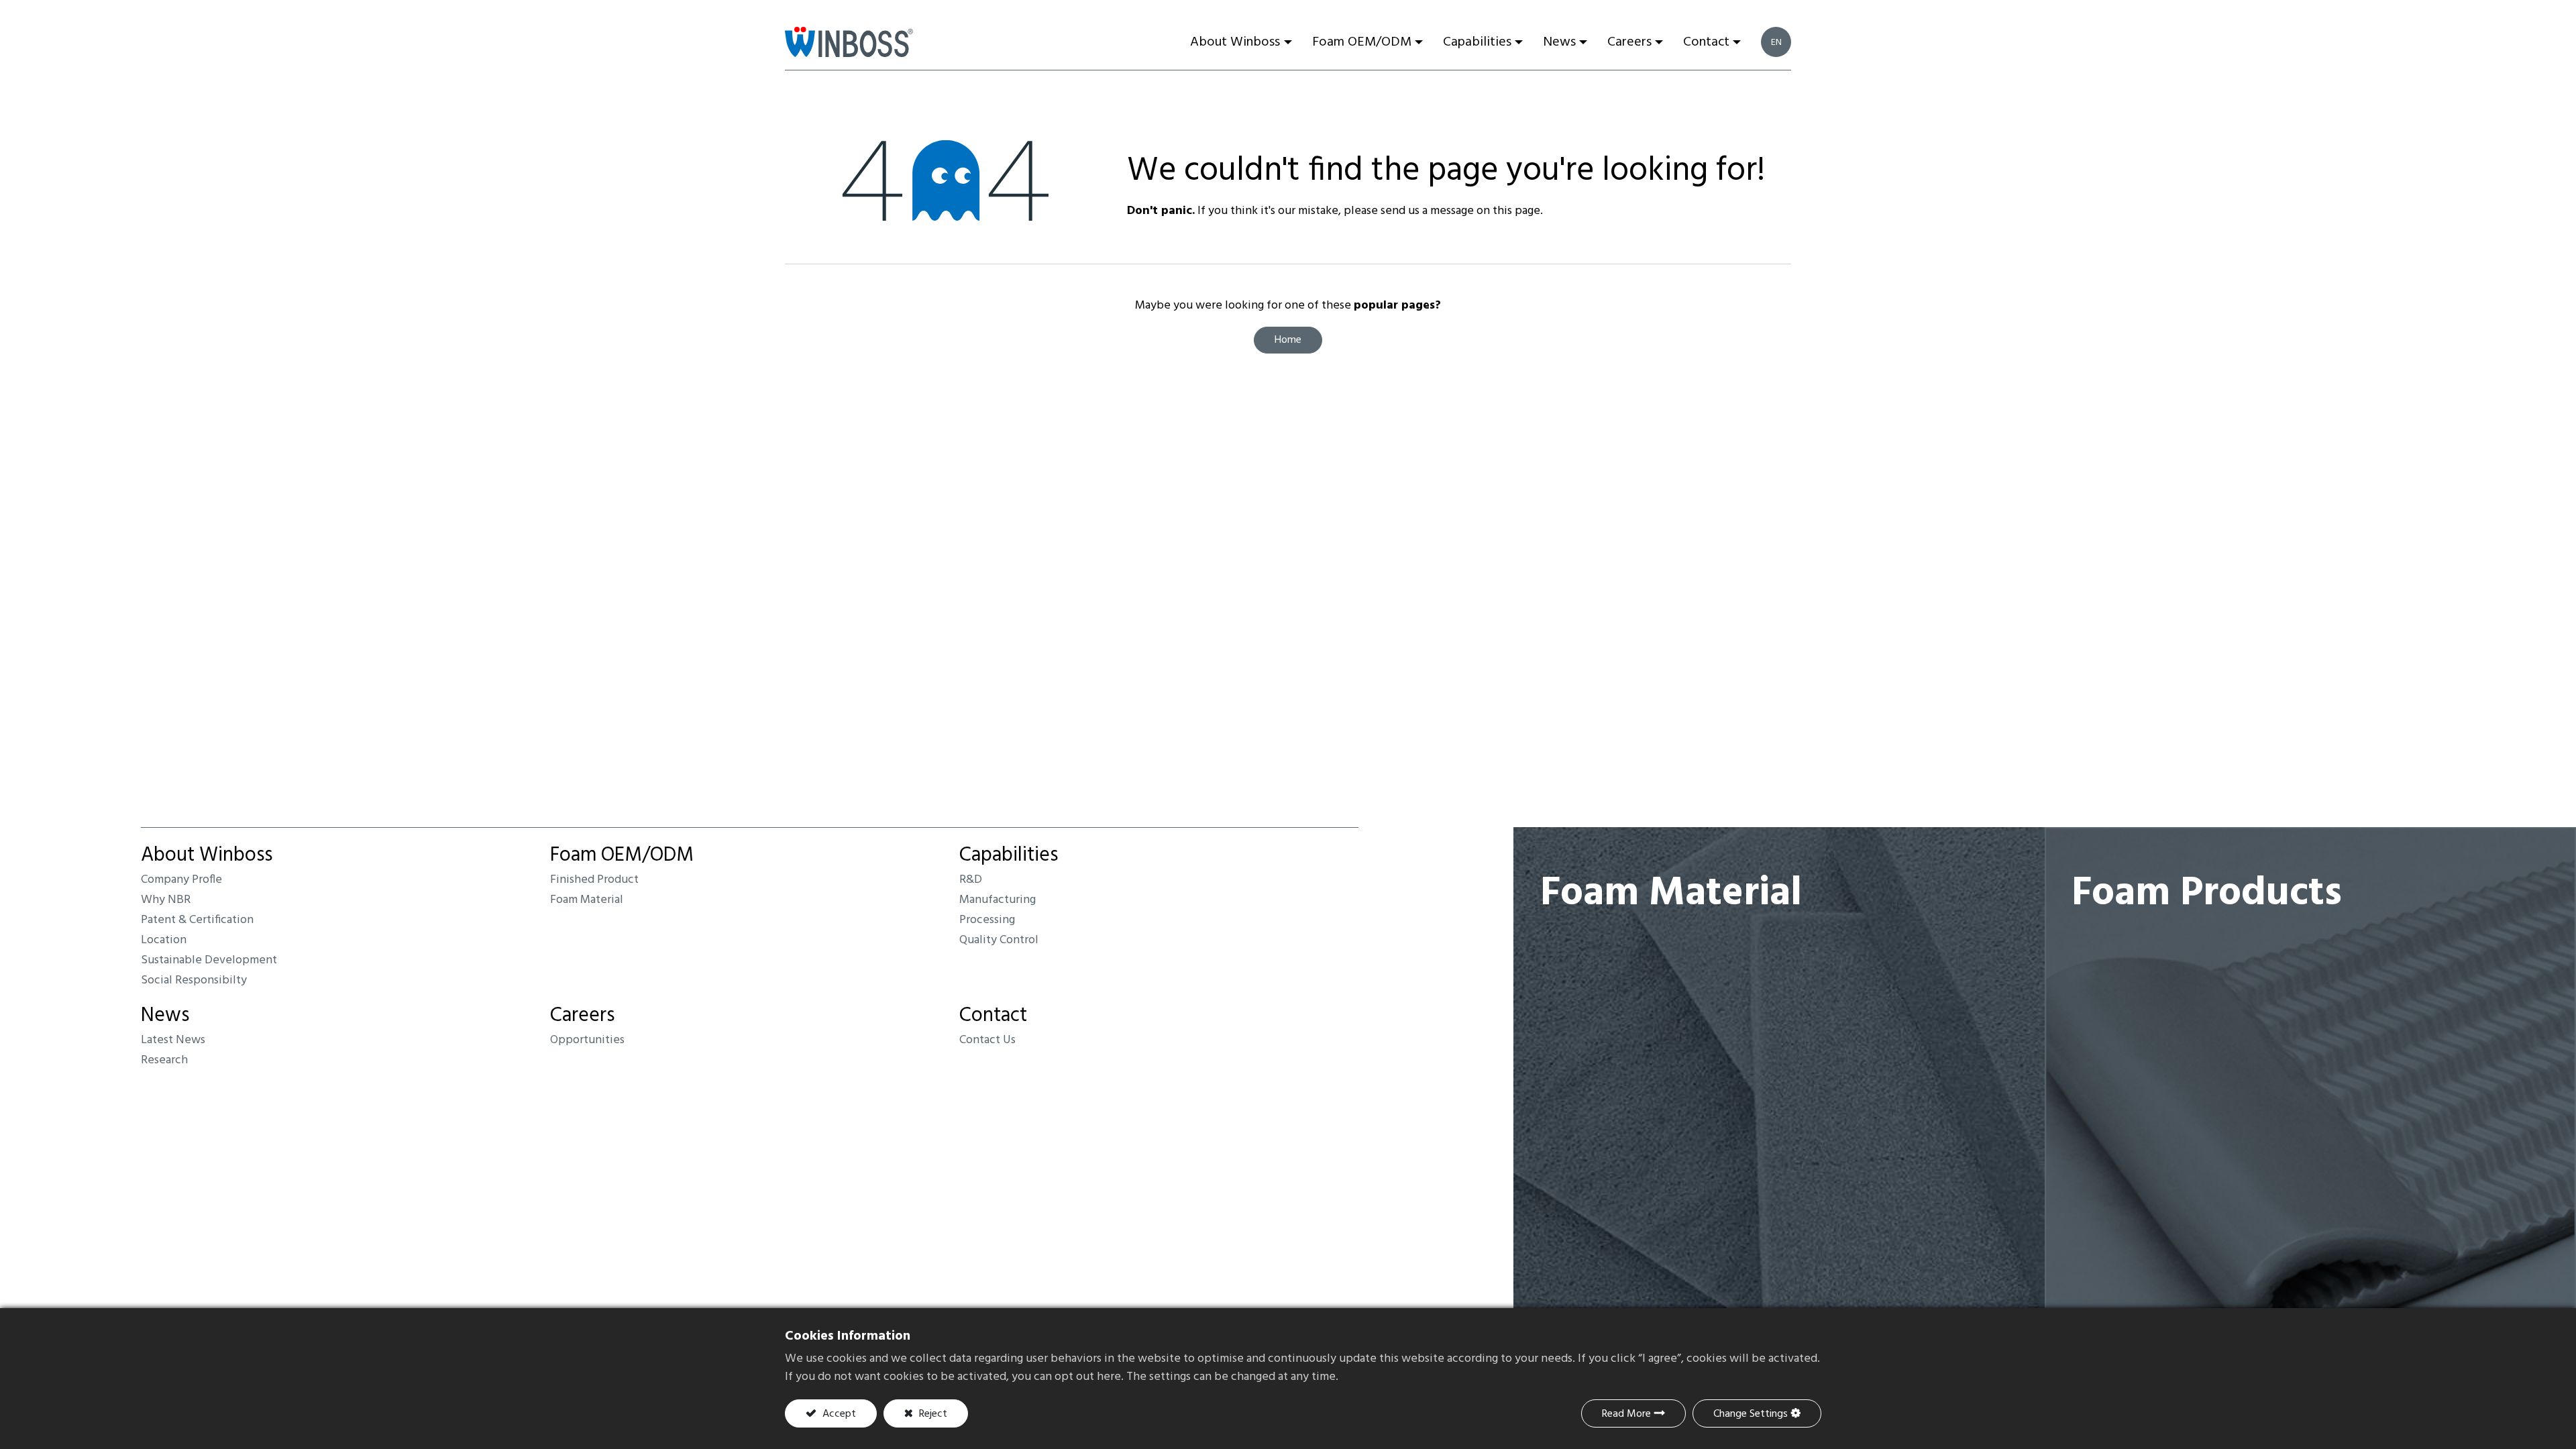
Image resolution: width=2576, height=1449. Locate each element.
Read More (1626, 1414)
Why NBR (166, 900)
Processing (987, 920)
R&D (971, 880)
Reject (932, 1414)
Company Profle (181, 880)
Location (164, 940)
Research (164, 1060)
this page (1516, 211)
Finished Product (594, 880)
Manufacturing (998, 900)
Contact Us (987, 1040)
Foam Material (587, 900)
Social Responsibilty (194, 980)
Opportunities (587, 1040)
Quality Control (999, 940)
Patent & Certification (197, 920)
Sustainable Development (209, 960)
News (165, 1016)
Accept (838, 1414)
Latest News (173, 1040)
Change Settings (1751, 1414)
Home (1288, 340)
